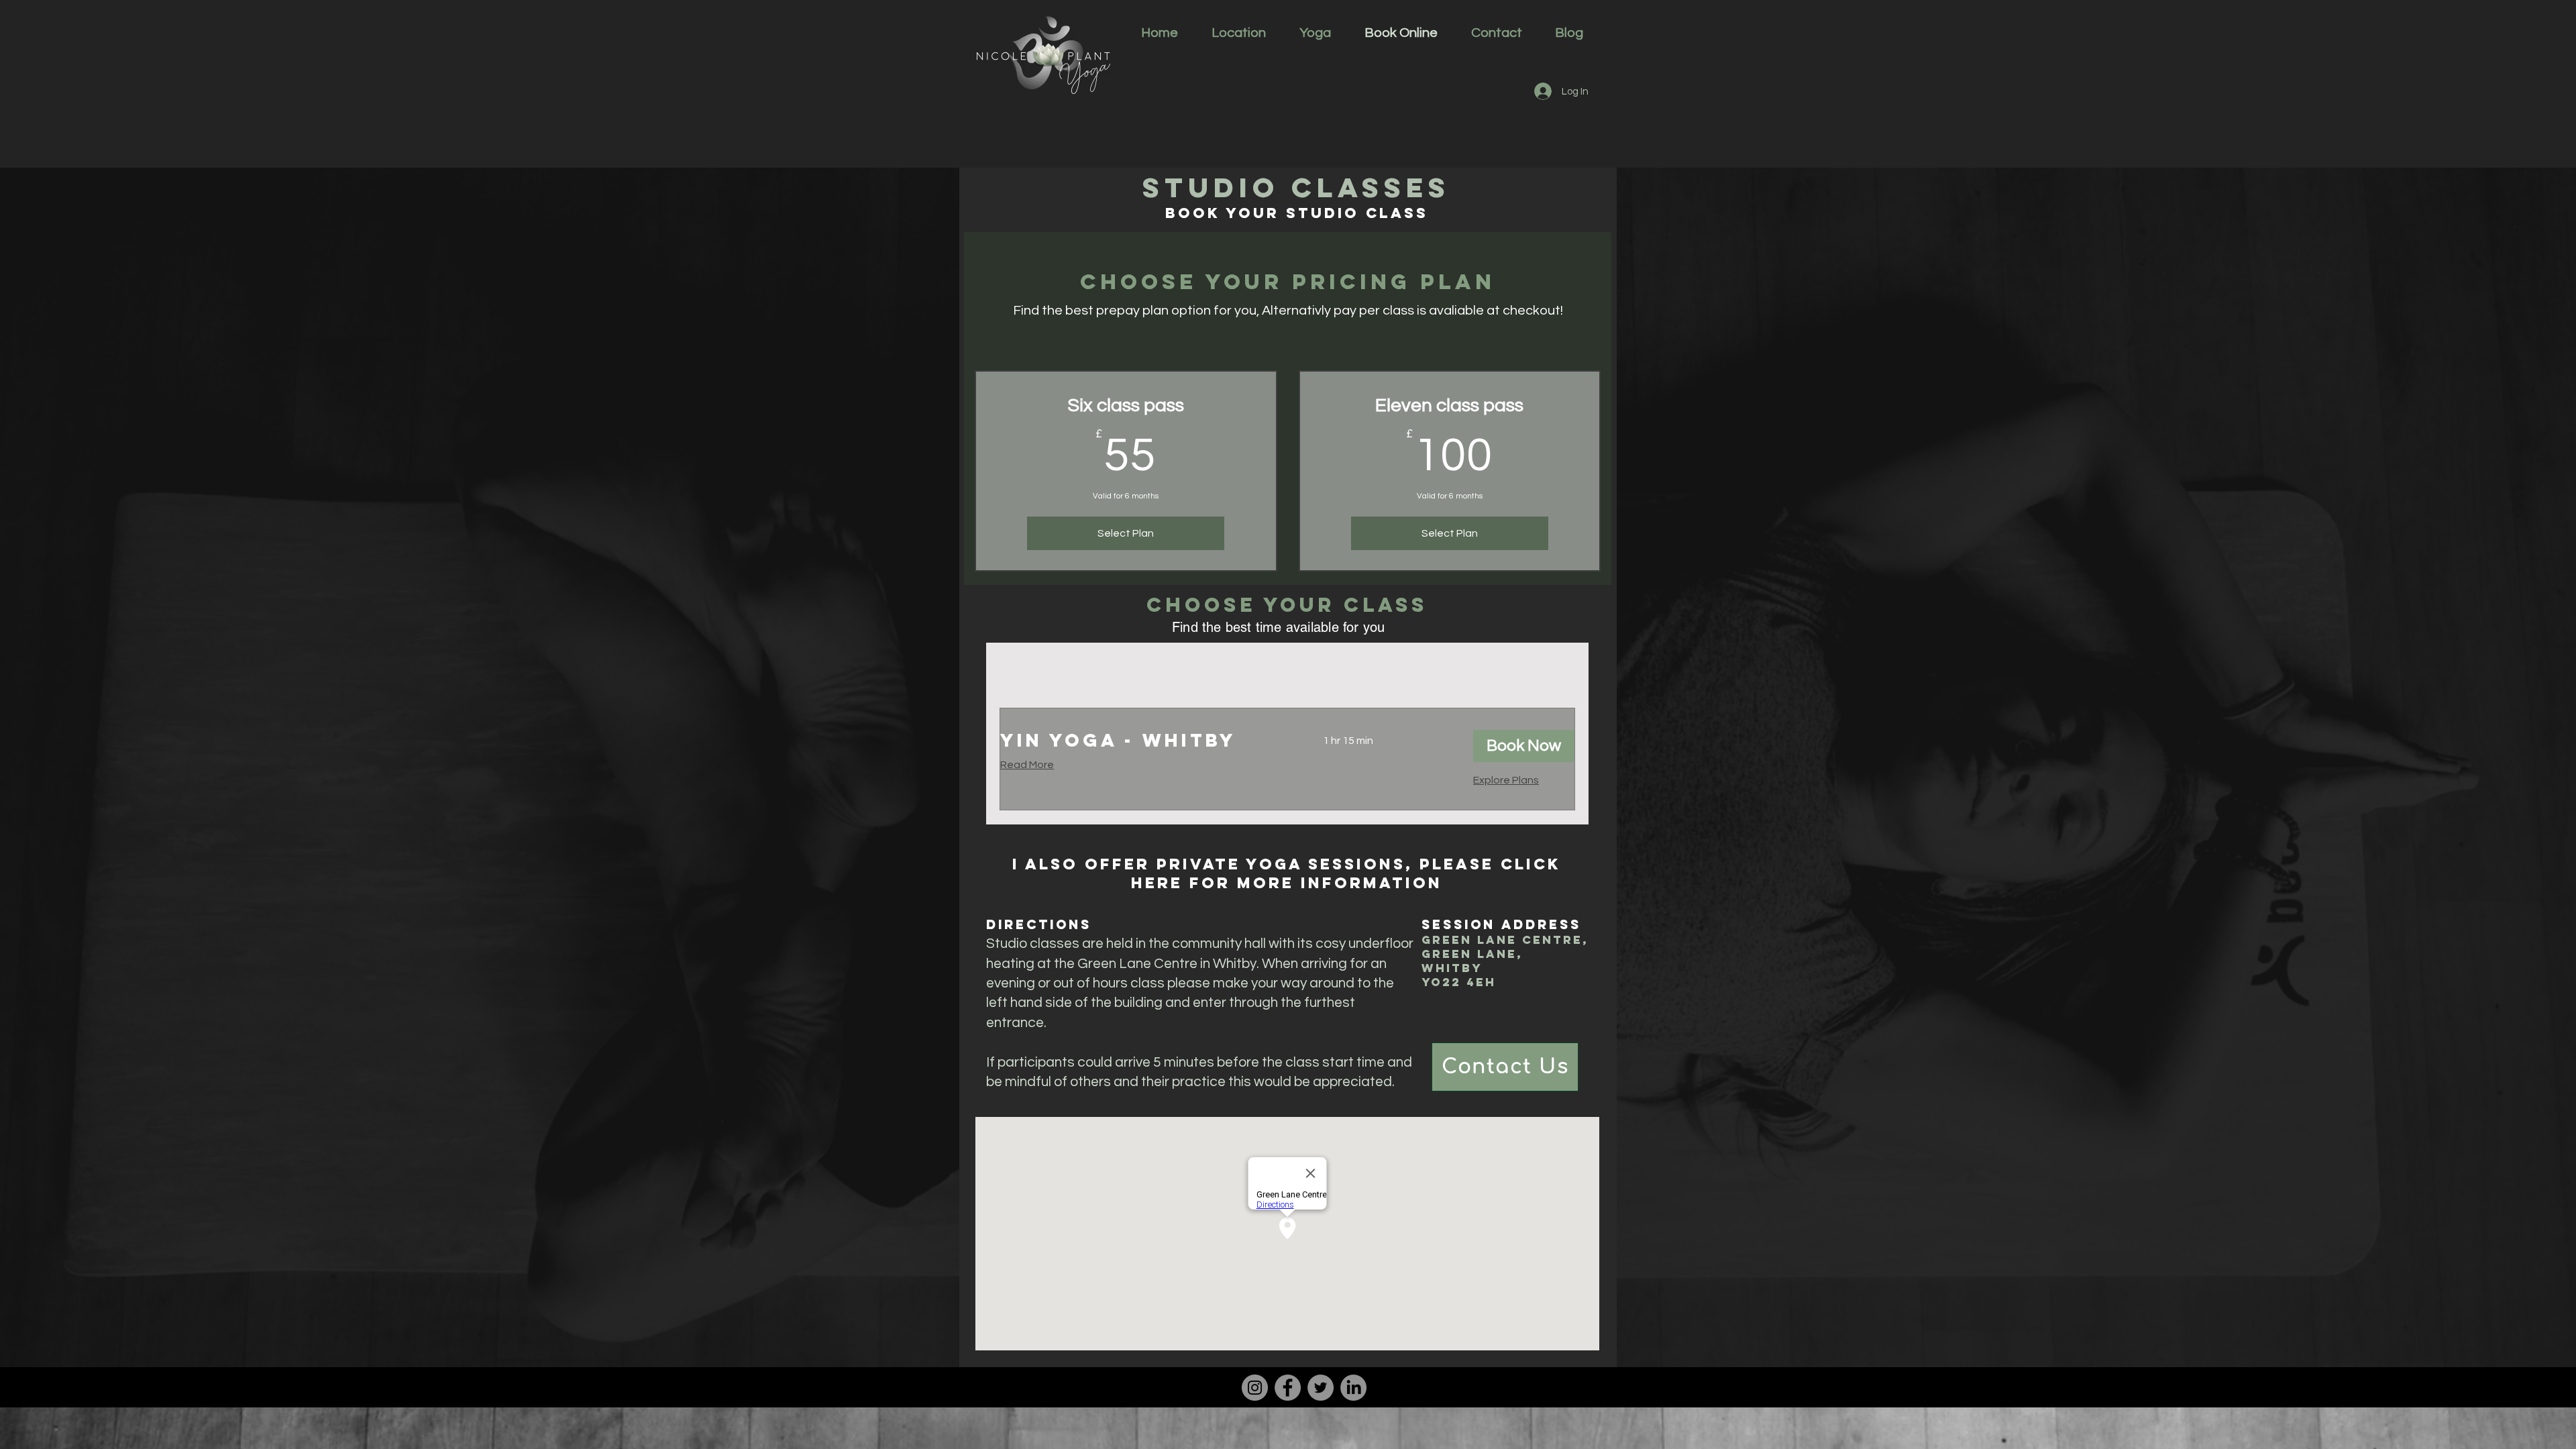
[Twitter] (1321, 1388)
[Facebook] (1288, 1388)
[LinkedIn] (1353, 1388)
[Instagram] (1255, 1388)
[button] (1524, 746)
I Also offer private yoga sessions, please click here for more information (1287, 873)
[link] (1145, 741)
